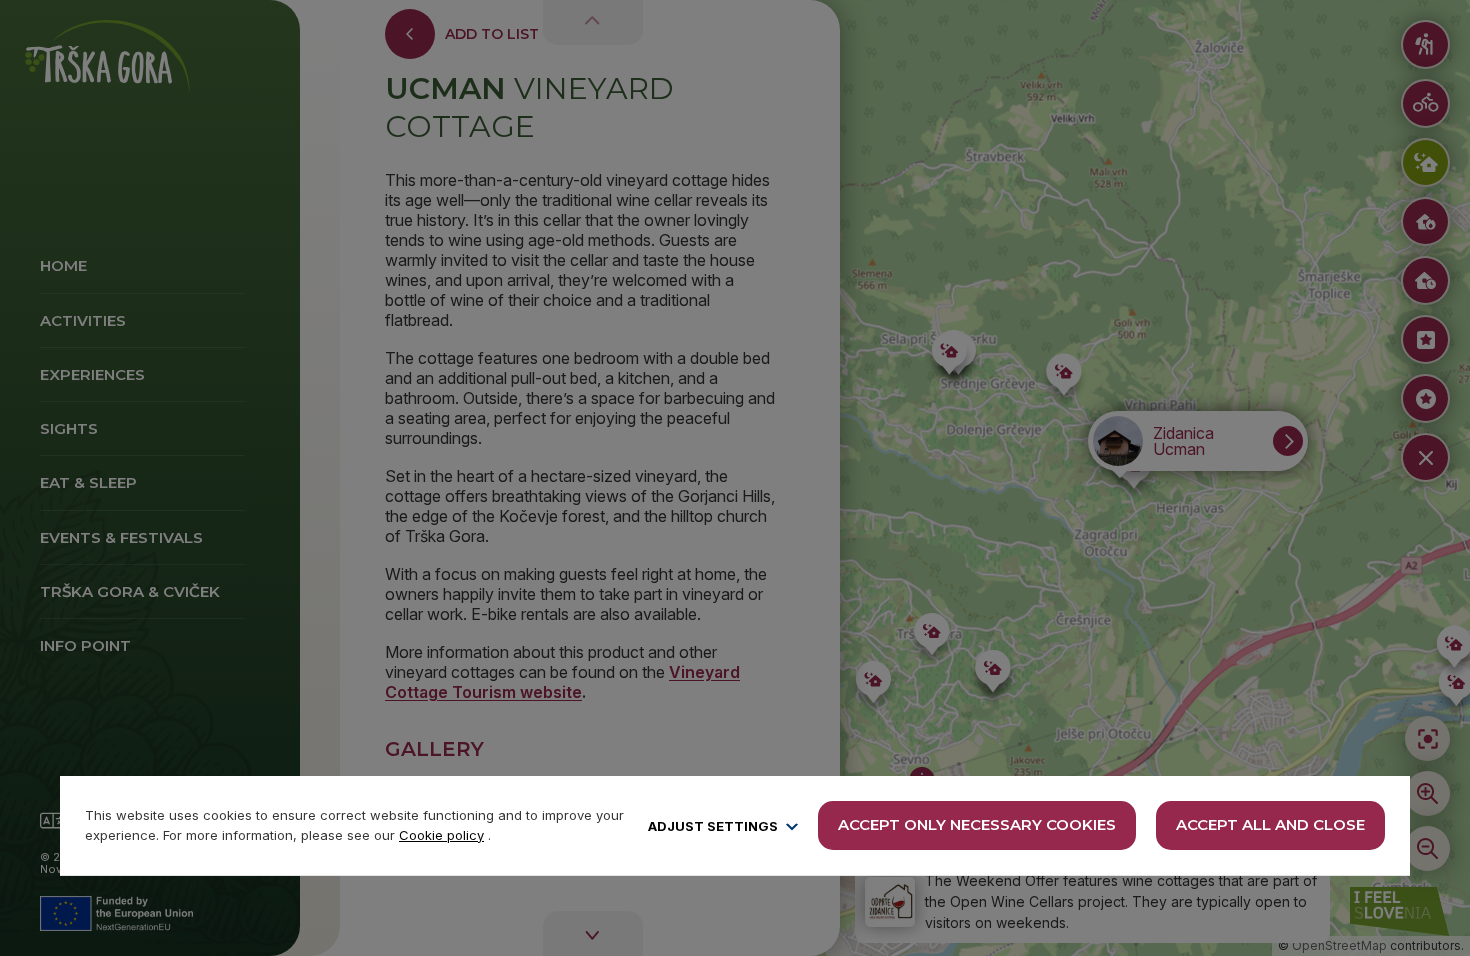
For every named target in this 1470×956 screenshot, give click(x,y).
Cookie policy (441, 835)
